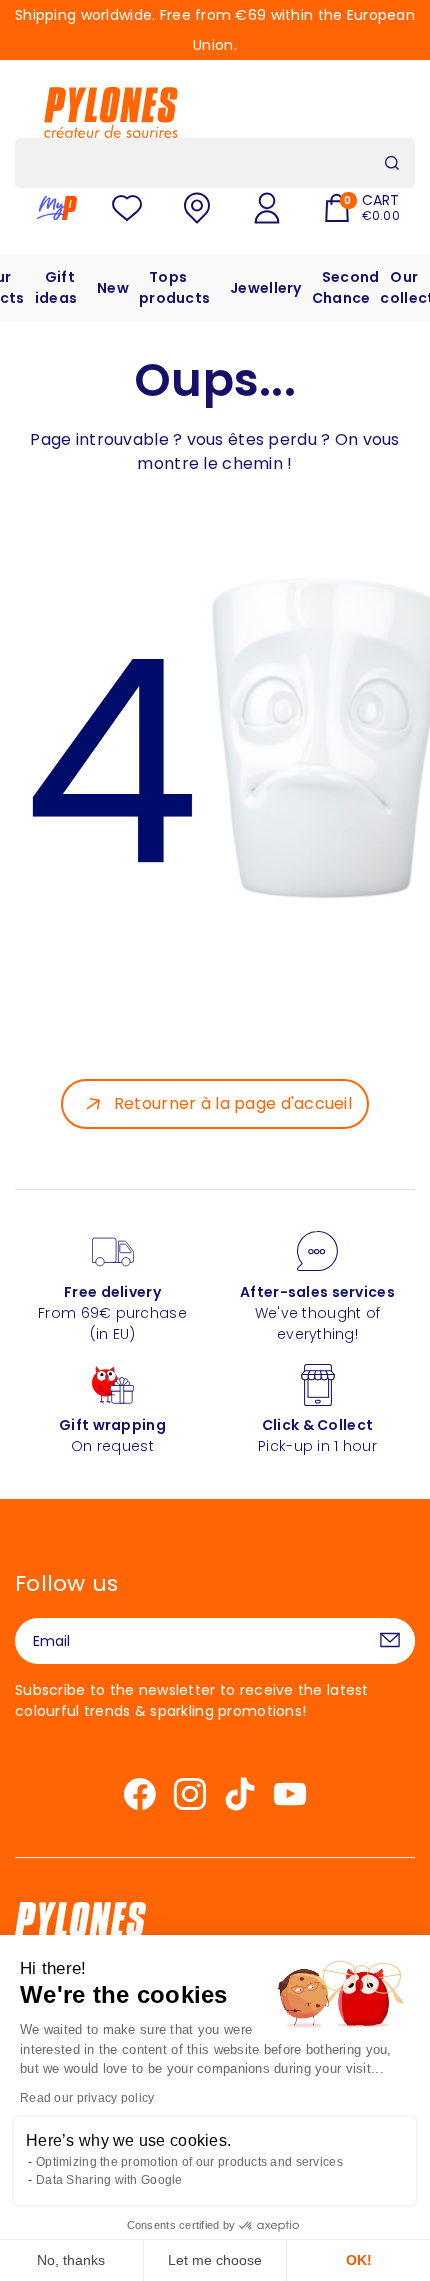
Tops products (174, 287)
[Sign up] (390, 1641)
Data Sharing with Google (109, 2180)
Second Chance (346, 287)
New (113, 288)
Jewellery (266, 288)
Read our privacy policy (87, 2098)
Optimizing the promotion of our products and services (189, 2162)
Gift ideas (56, 287)
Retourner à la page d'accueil (233, 1103)
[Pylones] (111, 112)
